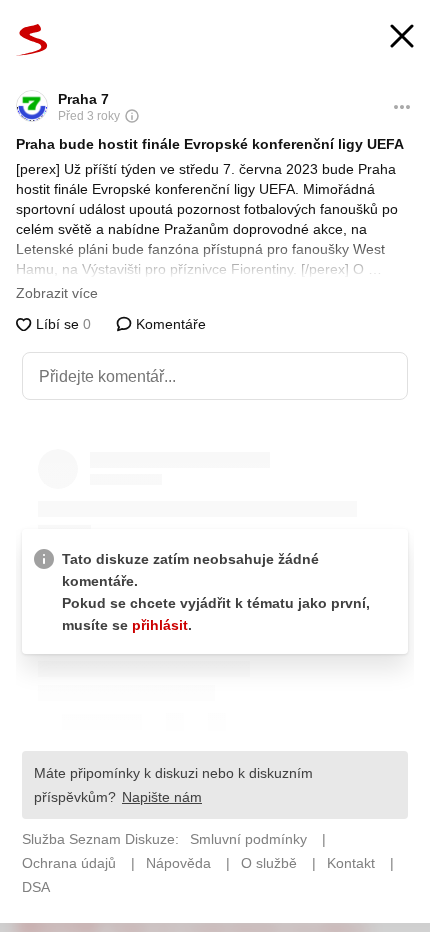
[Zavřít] (402, 38)
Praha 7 (83, 99)
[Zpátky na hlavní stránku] (32, 40)
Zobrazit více (57, 293)
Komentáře (169, 324)
